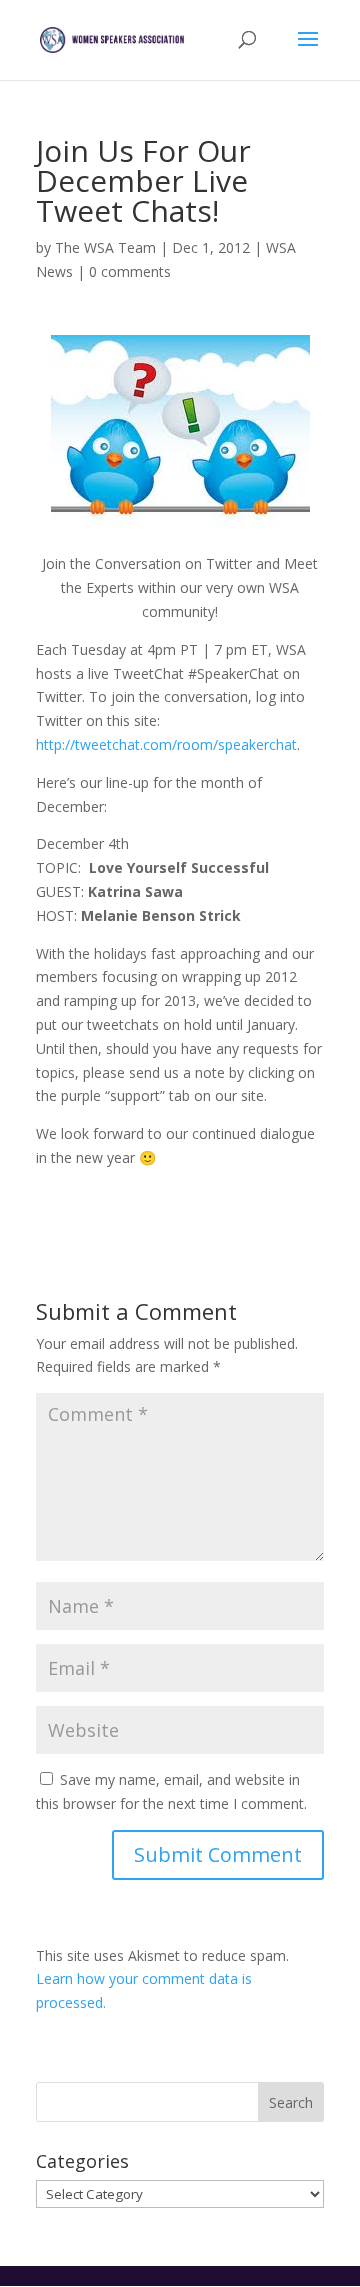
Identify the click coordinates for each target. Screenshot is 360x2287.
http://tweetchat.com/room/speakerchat (166, 744)
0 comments (130, 271)
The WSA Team (105, 247)
